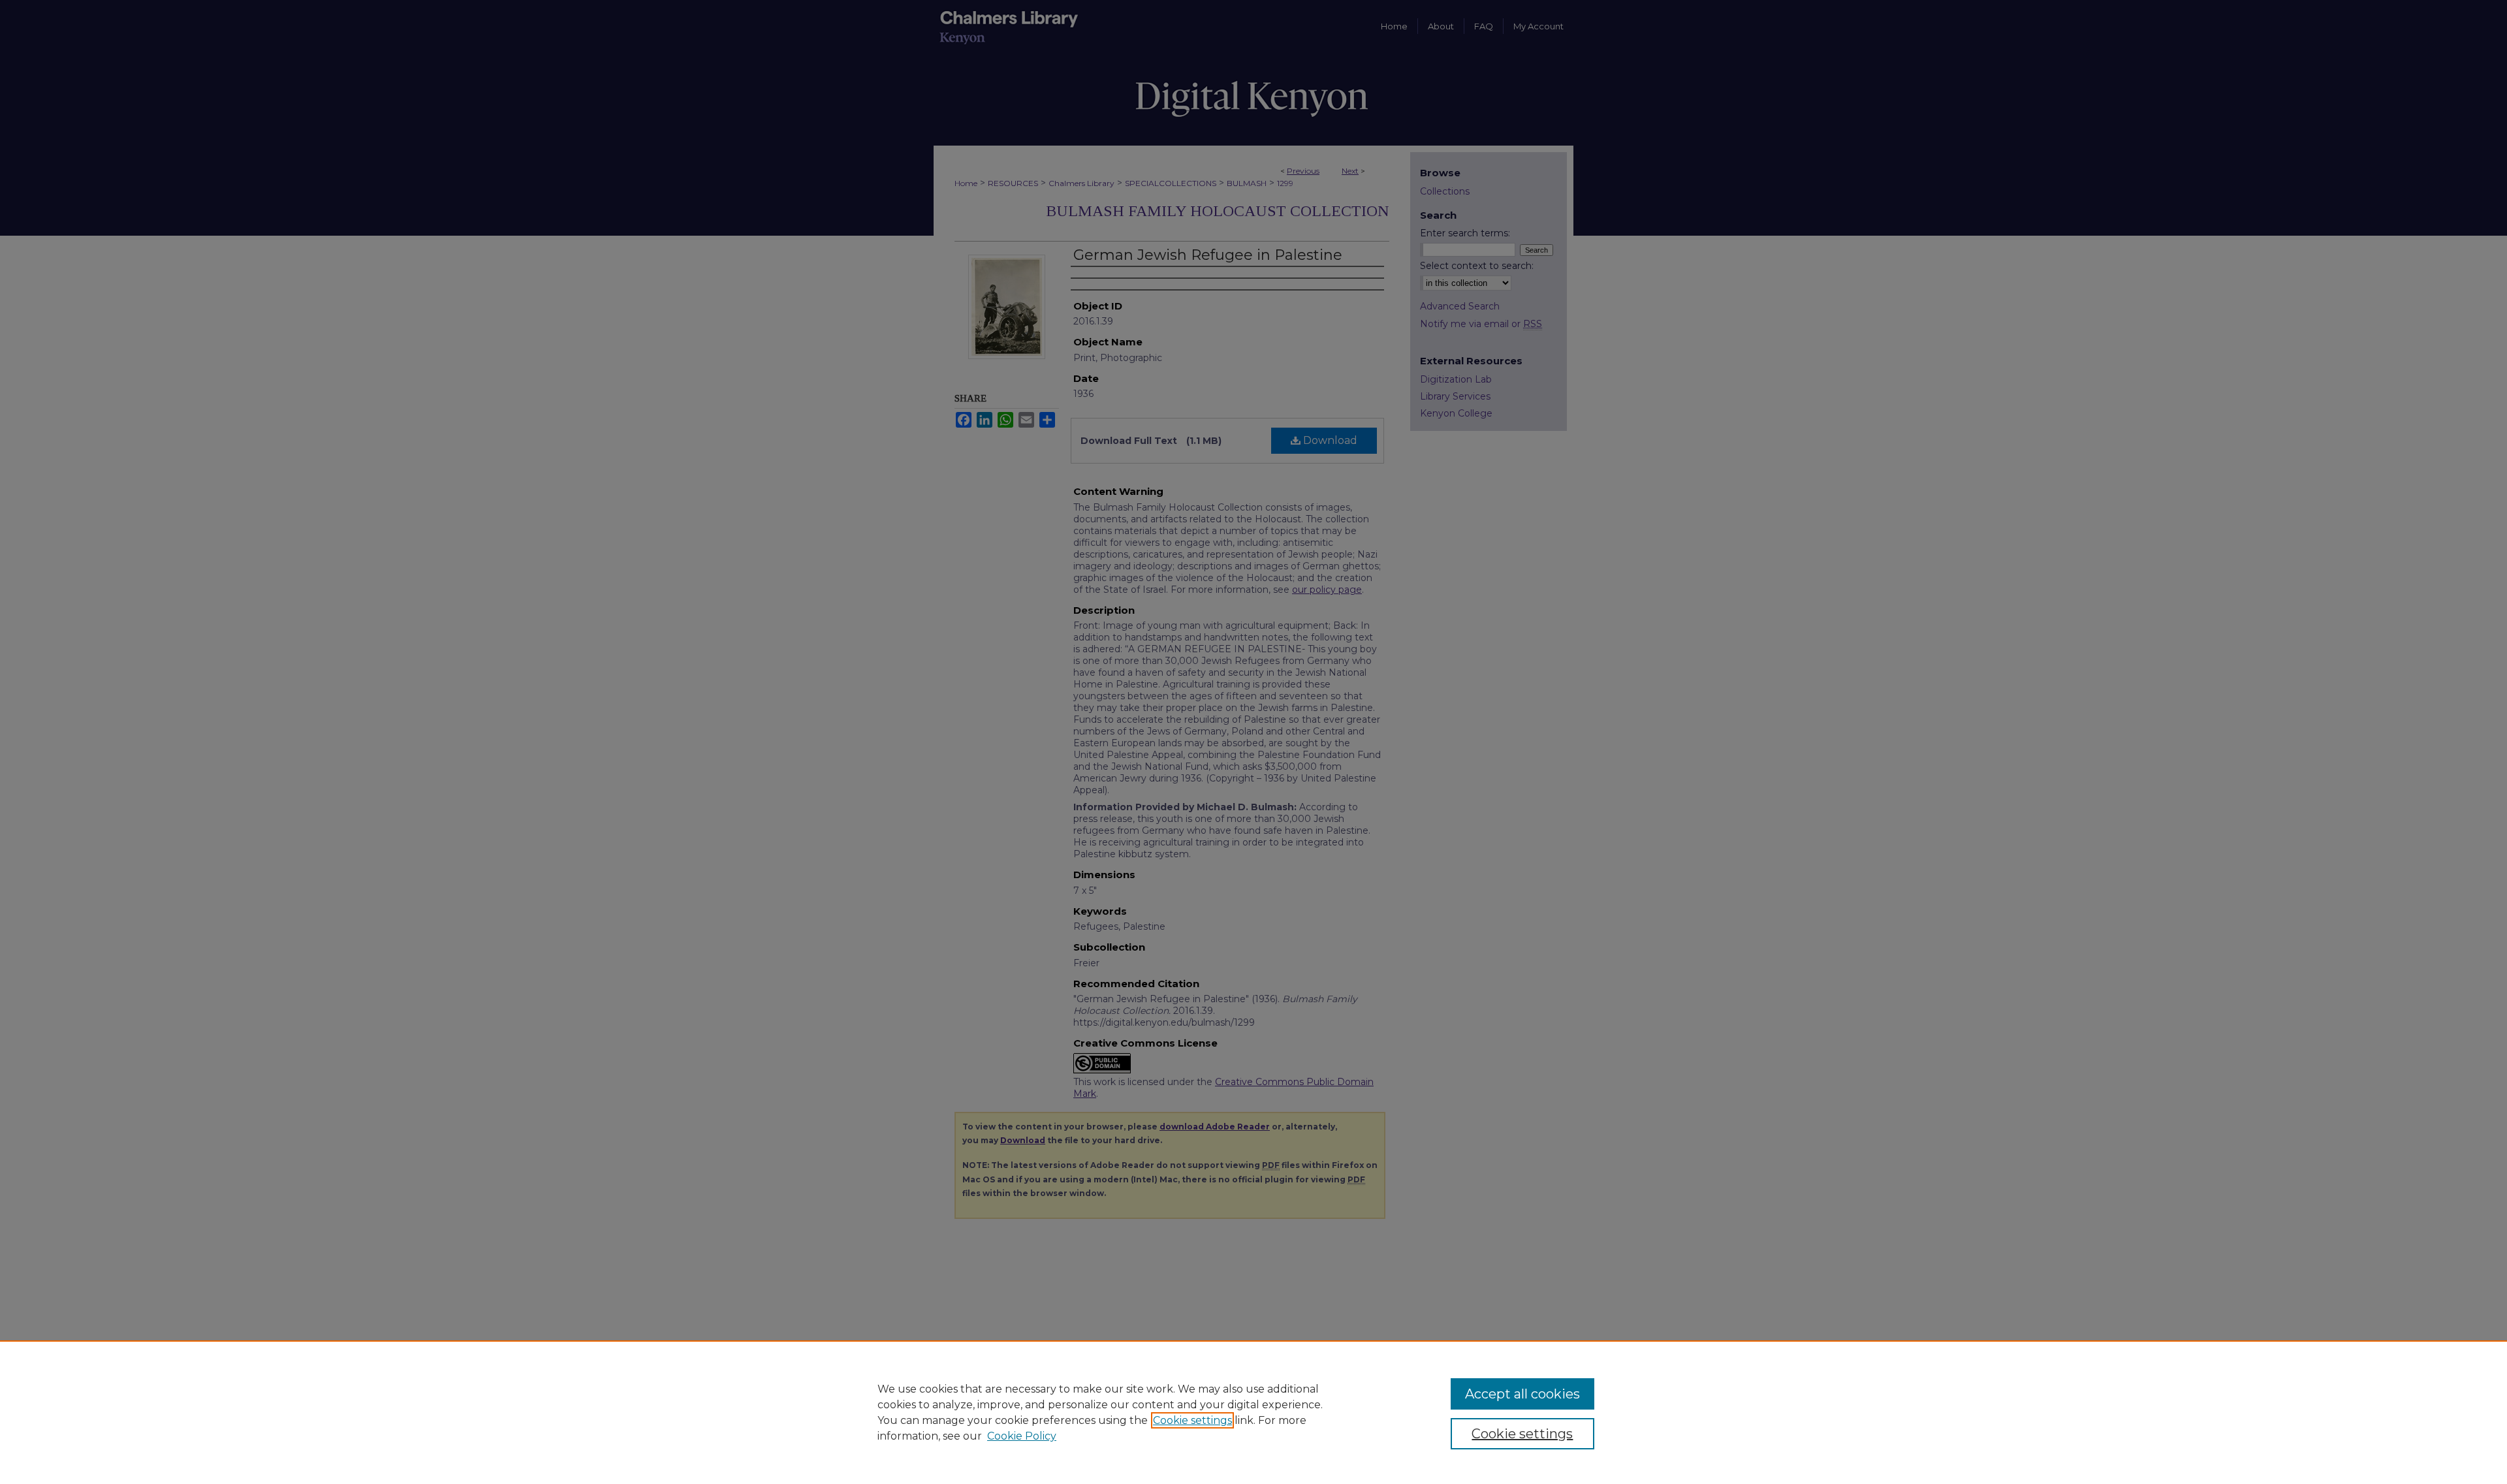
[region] (1253, 1412)
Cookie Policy (1022, 1436)
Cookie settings (1192, 1420)
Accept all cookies (1522, 1394)
